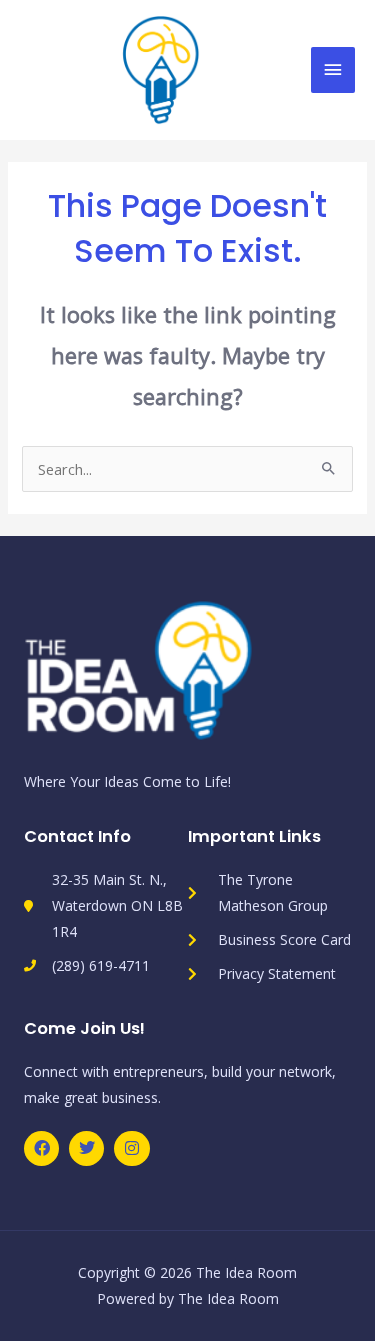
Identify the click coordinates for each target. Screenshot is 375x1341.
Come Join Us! (84, 1028)
